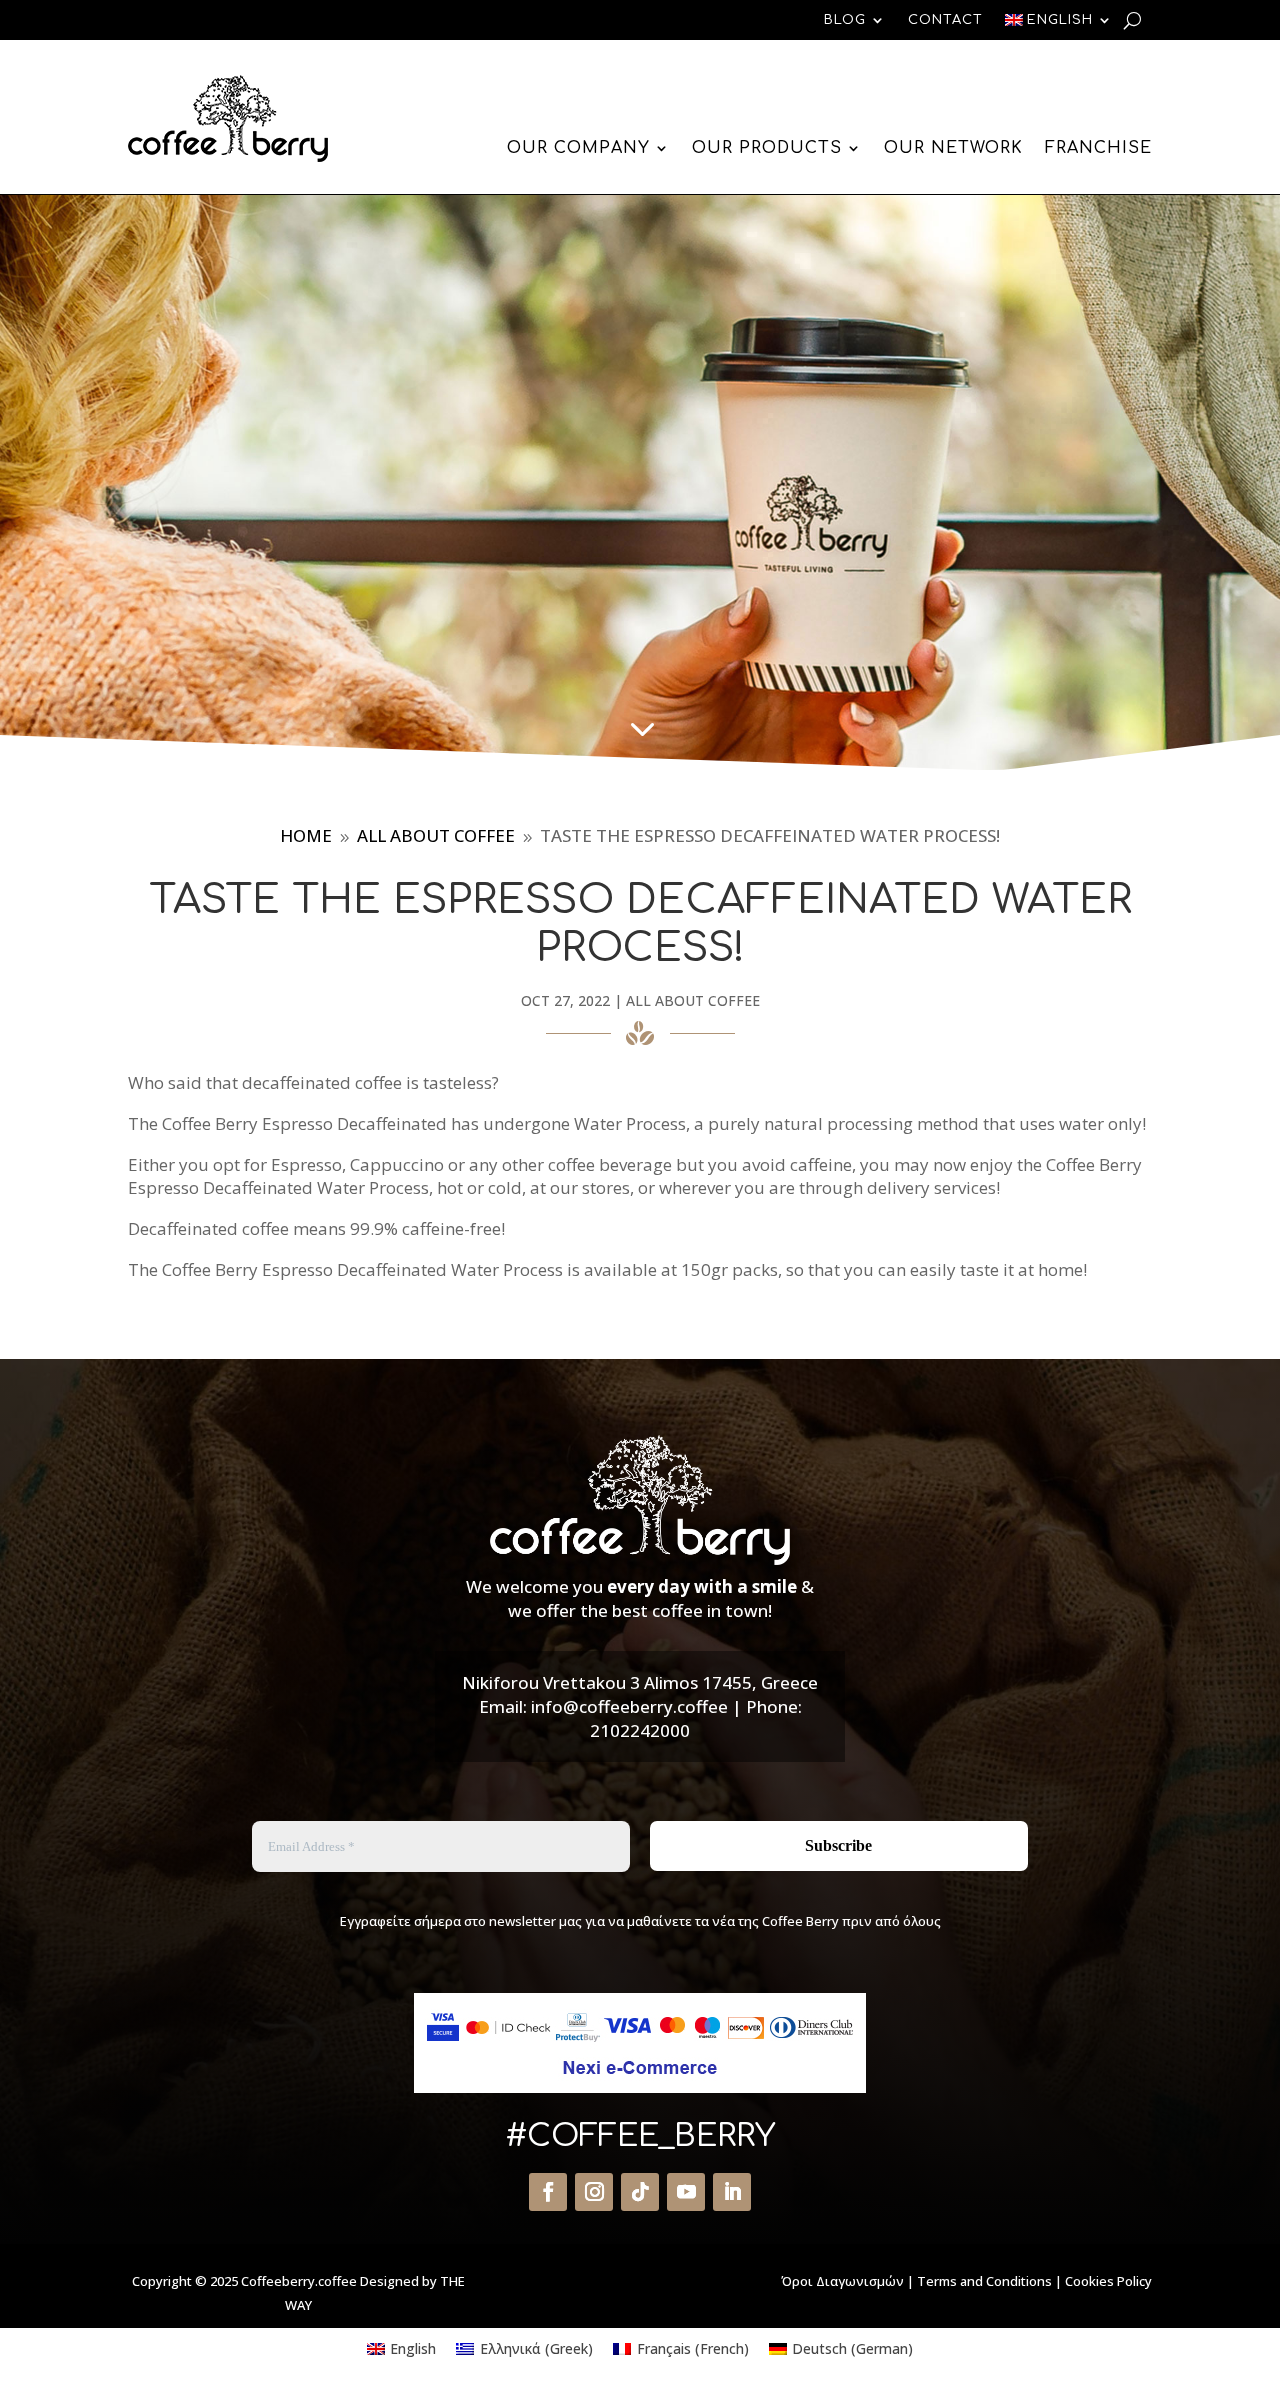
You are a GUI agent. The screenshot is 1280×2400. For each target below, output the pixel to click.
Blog (845, 20)
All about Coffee (693, 1000)
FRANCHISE (1098, 148)
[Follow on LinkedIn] (732, 2192)
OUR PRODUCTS (767, 148)
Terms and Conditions (984, 2281)
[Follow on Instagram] (594, 2192)
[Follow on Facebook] (548, 2192)
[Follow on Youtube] (686, 2192)
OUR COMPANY (578, 148)
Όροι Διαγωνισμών (842, 2281)
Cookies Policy (1108, 2281)
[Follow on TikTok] (640, 2192)
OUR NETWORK (953, 148)
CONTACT (945, 20)
